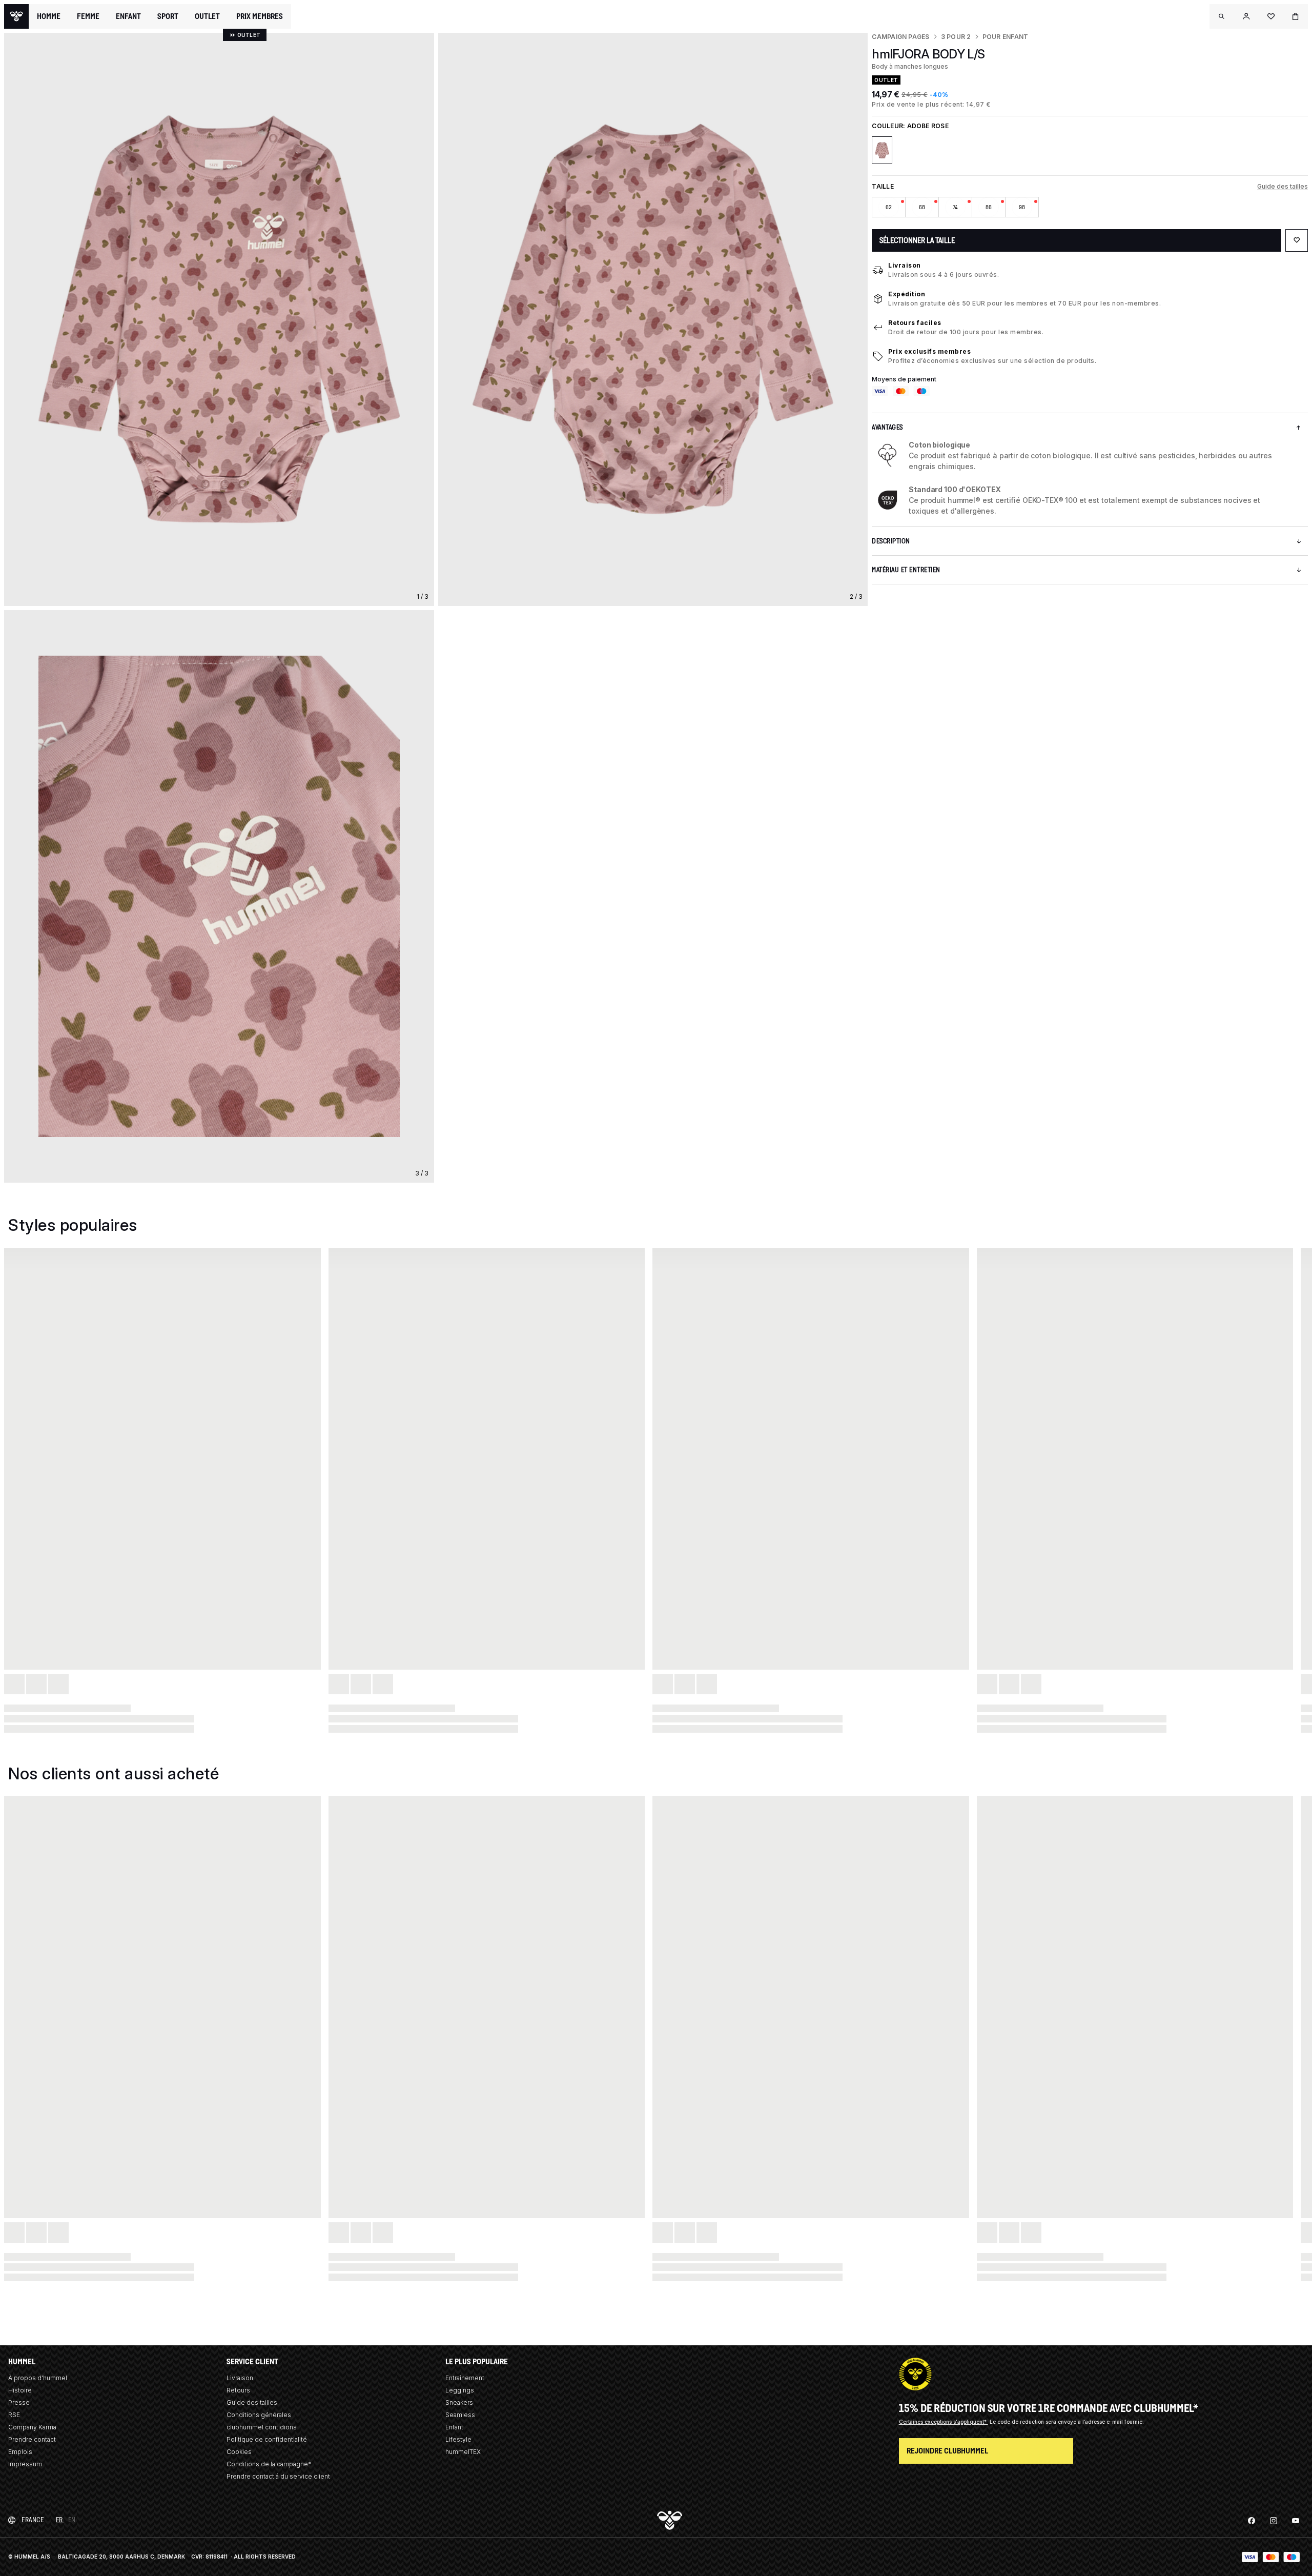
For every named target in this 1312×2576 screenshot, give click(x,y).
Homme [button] (49, 16)
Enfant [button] (128, 16)
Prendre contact (32, 2439)
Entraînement (465, 2378)
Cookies (239, 2452)
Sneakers (459, 2402)
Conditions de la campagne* (269, 2464)
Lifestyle (458, 2439)
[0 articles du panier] (1296, 16)
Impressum (25, 2464)
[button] (1222, 16)
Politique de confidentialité (267, 2439)
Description (891, 541)
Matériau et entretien (906, 570)
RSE (14, 2415)
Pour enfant (1006, 37)
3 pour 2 (956, 37)
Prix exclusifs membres (929, 351)
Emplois (20, 2452)
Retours (238, 2390)
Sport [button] (168, 16)
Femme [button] (88, 16)
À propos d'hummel (38, 2378)
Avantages (887, 427)
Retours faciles (915, 323)
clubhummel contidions (262, 2427)
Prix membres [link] (260, 16)
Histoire (20, 2390)
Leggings (460, 2390)
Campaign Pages (900, 37)
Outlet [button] (207, 16)
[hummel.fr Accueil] (16, 16)
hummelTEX (463, 2452)
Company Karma (32, 2427)
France (33, 2520)
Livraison (905, 265)
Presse (19, 2402)
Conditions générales (259, 2415)
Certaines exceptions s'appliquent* (944, 2422)
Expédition (907, 294)
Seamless (460, 2415)
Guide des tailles (1283, 186)
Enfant (454, 2427)
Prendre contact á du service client (278, 2476)
